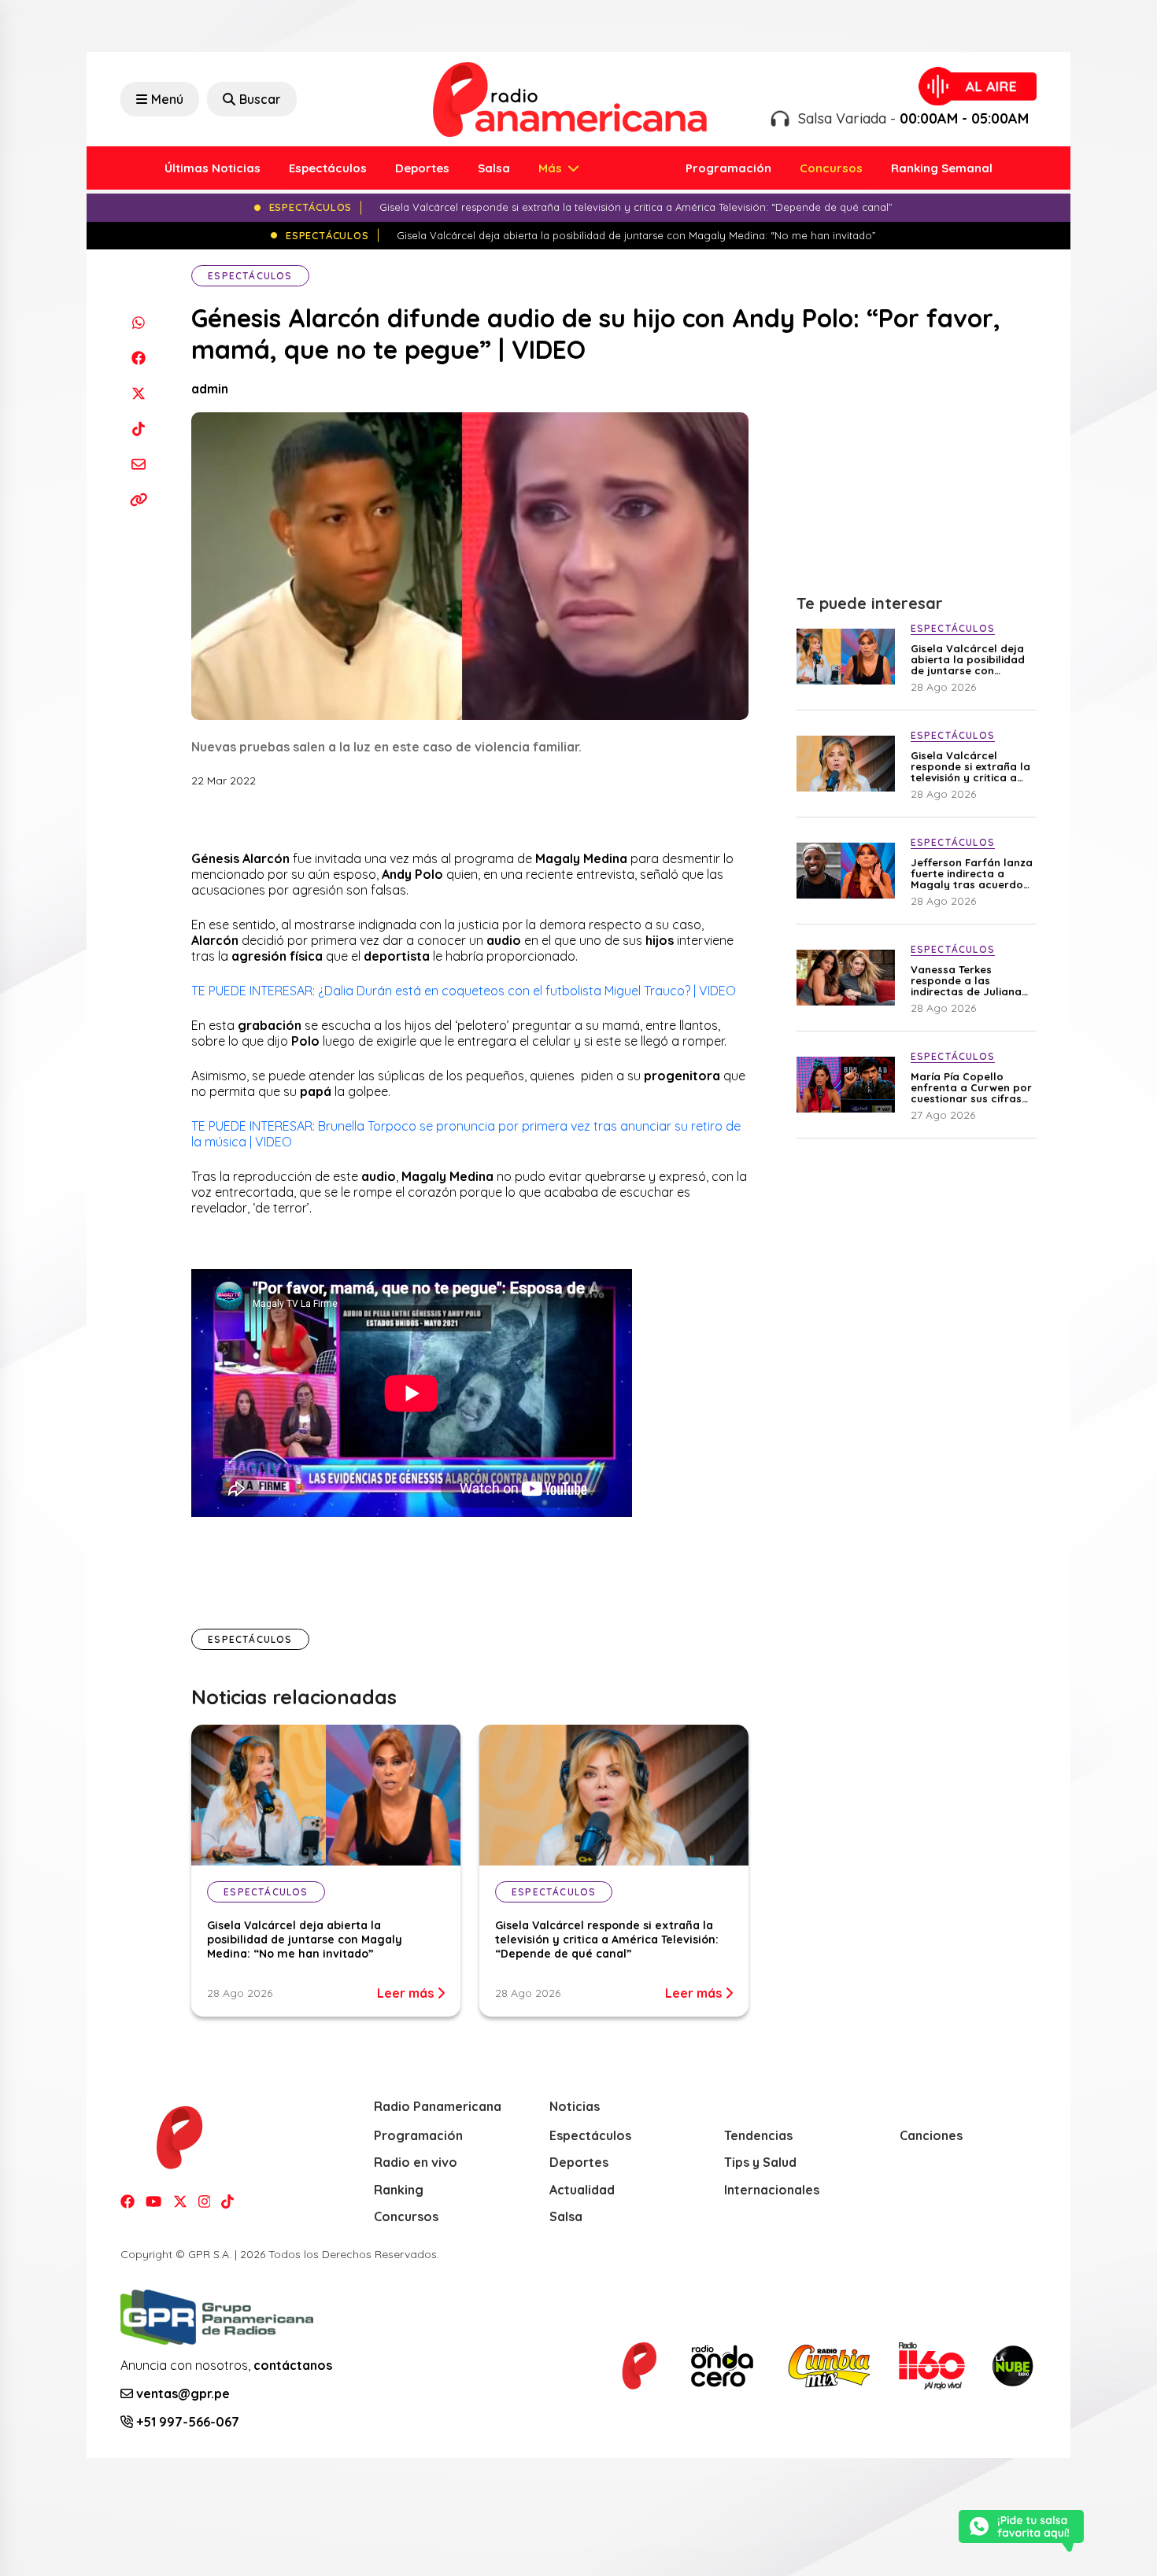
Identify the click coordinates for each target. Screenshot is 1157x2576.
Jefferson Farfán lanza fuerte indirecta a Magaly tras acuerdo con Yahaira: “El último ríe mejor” (972, 873)
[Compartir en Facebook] (138, 358)
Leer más (407, 1993)
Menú (167, 99)
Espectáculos (328, 168)
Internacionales (772, 2190)
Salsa (494, 168)
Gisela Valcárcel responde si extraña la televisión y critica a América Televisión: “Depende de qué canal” (607, 1939)
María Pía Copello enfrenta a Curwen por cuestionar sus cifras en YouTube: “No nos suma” (971, 1087)
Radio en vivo (416, 2162)
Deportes (422, 168)
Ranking (399, 2190)
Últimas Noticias (213, 168)
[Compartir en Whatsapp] (138, 322)
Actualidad (582, 2190)
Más (552, 168)
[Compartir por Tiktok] (138, 428)
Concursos (831, 168)
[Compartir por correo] (138, 464)
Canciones (931, 2135)
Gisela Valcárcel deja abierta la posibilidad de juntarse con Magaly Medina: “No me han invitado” (305, 1939)
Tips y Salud (760, 2162)
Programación (728, 168)
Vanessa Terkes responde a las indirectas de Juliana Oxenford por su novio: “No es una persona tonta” (970, 980)
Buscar (260, 99)
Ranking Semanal (942, 168)
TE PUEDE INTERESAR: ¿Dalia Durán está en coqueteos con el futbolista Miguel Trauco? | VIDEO (464, 991)
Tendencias (758, 2135)
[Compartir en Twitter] (138, 393)
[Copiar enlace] (138, 499)
